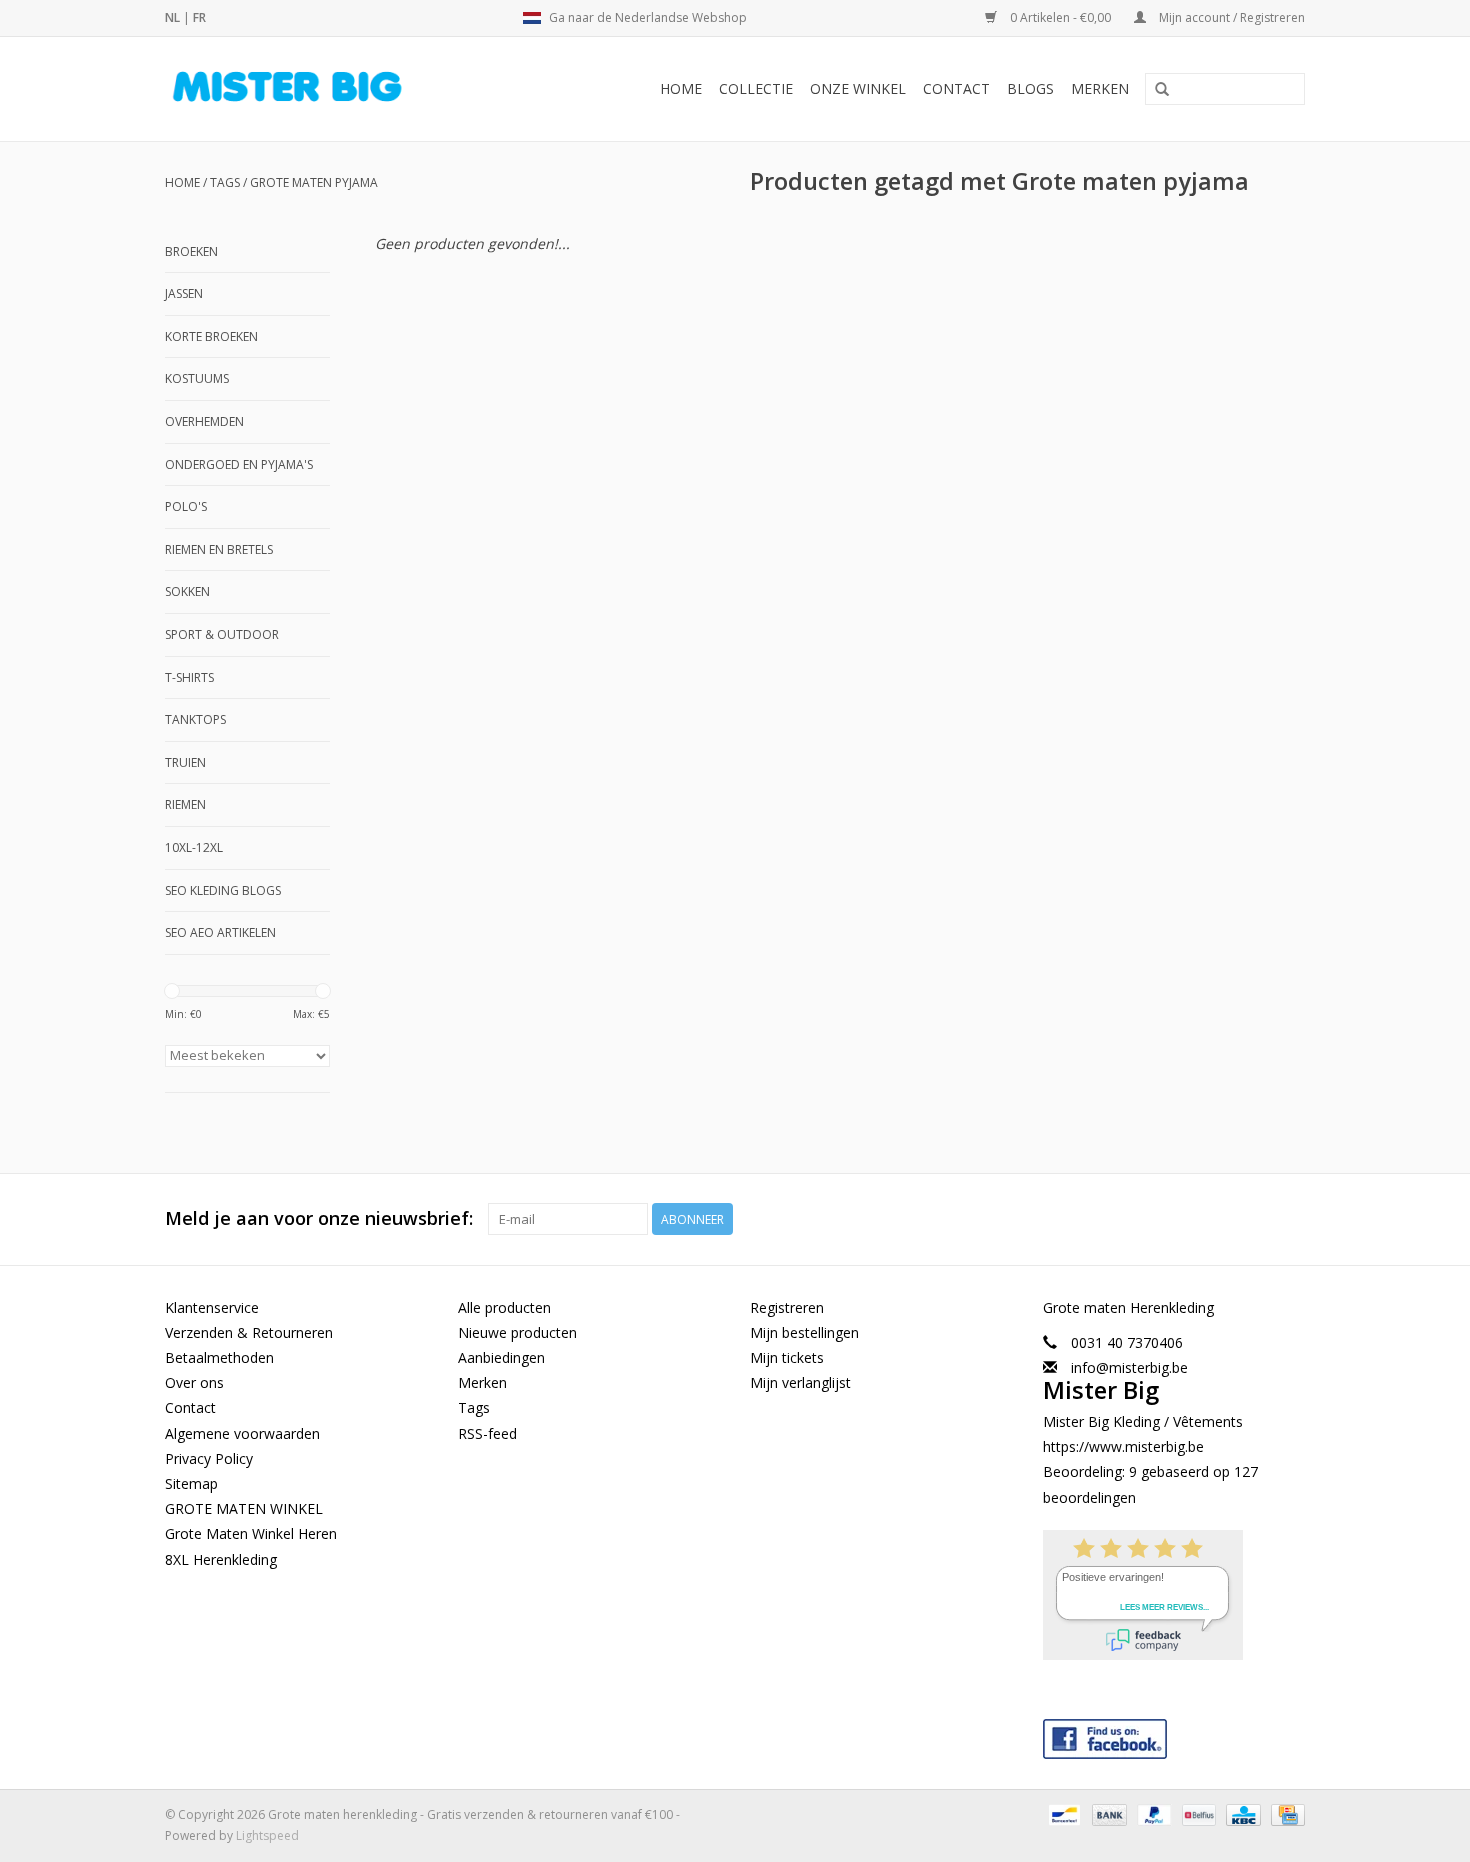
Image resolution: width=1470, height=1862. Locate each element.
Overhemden (204, 421)
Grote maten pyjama (314, 182)
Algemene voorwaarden (242, 1433)
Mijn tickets (787, 1357)
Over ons (194, 1382)
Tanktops (195, 719)
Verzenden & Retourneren (249, 1332)
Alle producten (504, 1307)
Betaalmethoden (219, 1357)
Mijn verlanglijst (800, 1382)
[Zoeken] (1162, 90)
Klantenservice (212, 1307)
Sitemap (191, 1483)
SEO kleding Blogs (223, 890)
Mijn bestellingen (804, 1332)
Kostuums (197, 378)
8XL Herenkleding (221, 1559)
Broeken (191, 251)
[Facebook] (1174, 1734)
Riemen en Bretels (219, 549)
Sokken (187, 591)
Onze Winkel (858, 88)
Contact (956, 88)
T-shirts (189, 677)
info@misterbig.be (1129, 1367)
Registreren (787, 1307)
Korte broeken (211, 336)
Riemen (185, 804)
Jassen (184, 293)
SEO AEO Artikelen (220, 932)
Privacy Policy (209, 1458)
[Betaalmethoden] (1062, 1813)
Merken (1100, 88)
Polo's (186, 506)
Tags (225, 182)
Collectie (756, 88)
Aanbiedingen (501, 1357)
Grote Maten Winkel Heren (251, 1533)
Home (681, 88)
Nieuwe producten (517, 1332)
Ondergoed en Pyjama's (239, 464)
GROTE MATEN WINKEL (244, 1508)
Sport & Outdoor (222, 634)
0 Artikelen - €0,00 (1060, 17)
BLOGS (1030, 88)
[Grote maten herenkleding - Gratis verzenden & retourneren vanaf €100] (321, 89)
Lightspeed (267, 1835)
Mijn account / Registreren (1230, 17)
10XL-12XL (194, 847)
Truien (185, 762)
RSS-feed (487, 1433)
